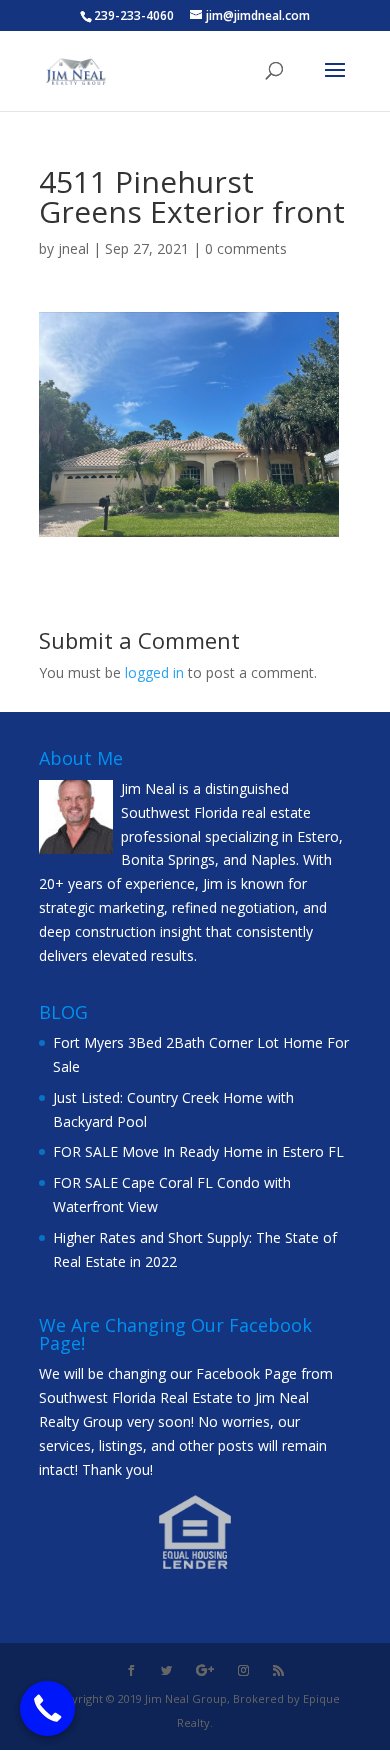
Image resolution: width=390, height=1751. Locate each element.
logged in (154, 672)
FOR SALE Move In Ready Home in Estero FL (198, 1151)
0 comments (246, 248)
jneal (73, 248)
